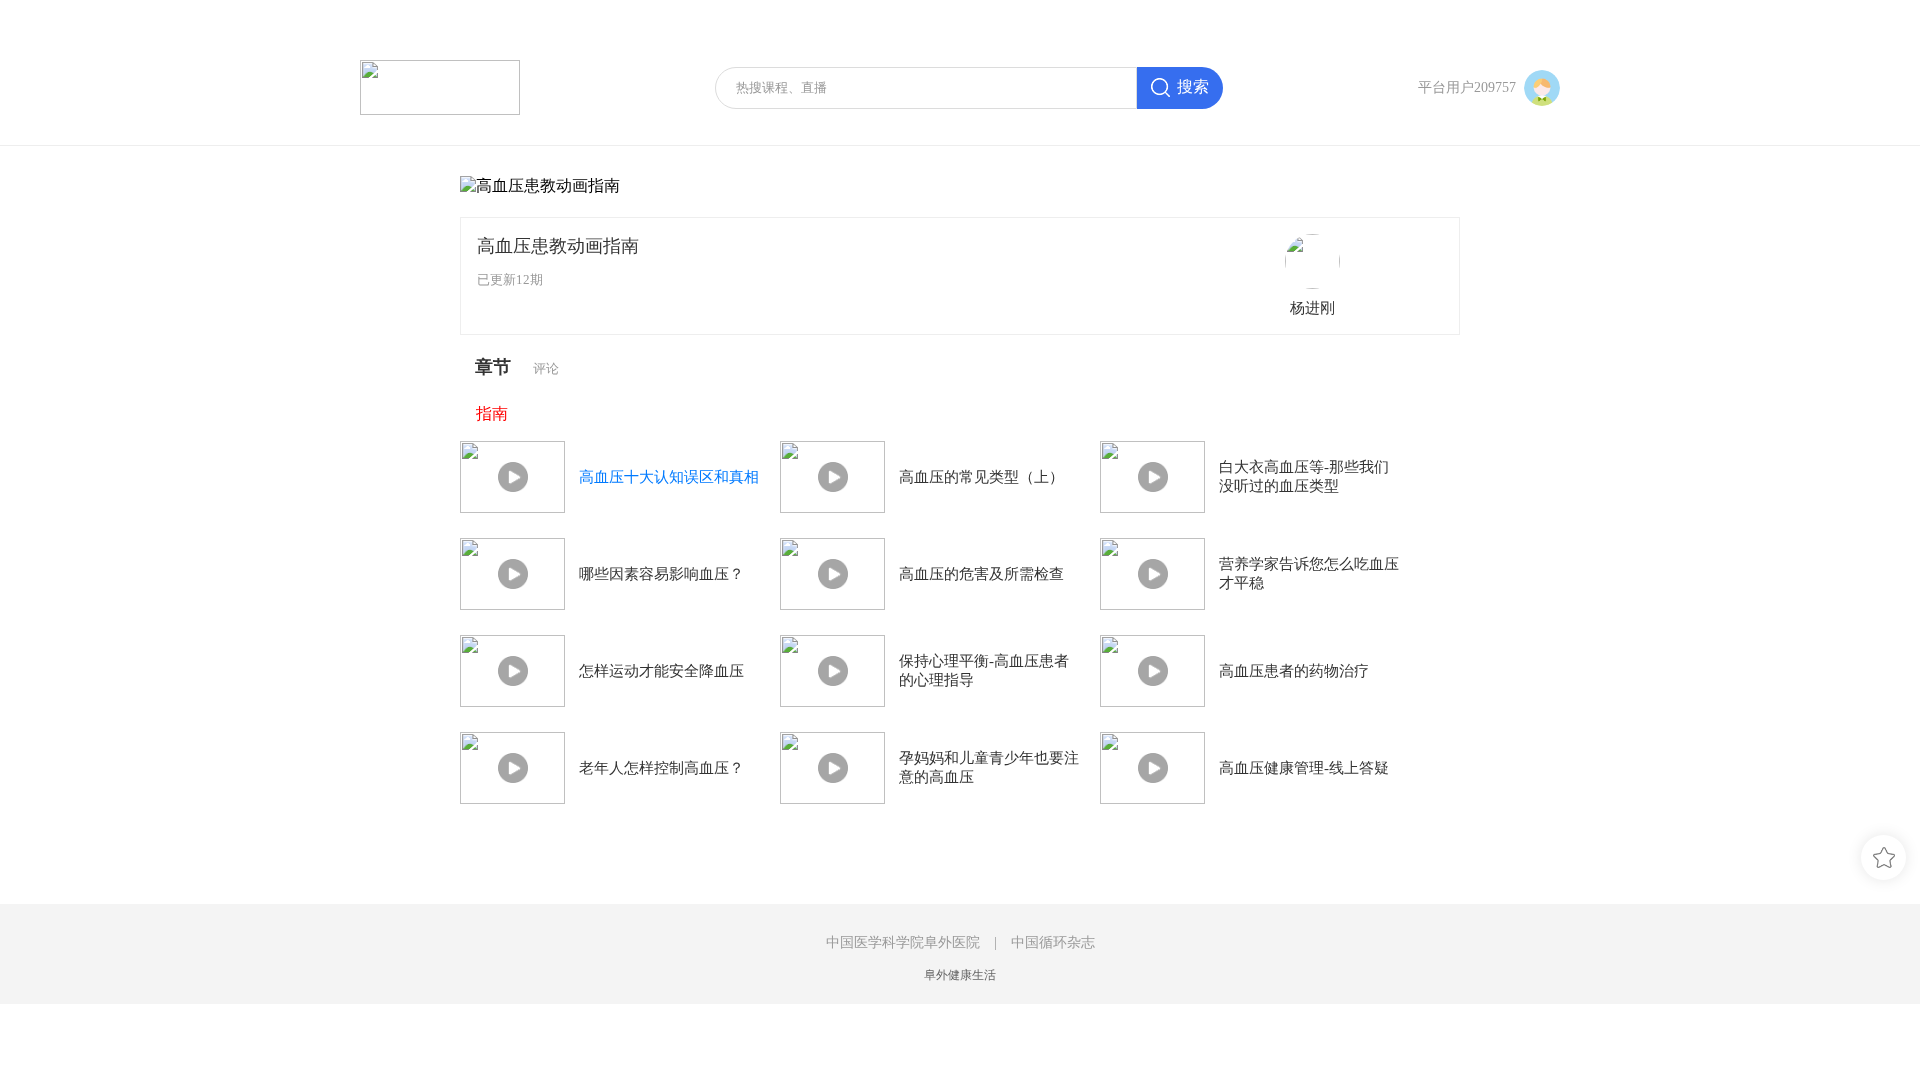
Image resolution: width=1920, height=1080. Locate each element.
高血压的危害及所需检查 (981, 574)
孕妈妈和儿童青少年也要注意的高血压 (989, 767)
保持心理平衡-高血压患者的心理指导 (984, 670)
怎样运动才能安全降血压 (661, 671)
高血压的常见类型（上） (981, 477)
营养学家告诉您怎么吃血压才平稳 (1309, 573)
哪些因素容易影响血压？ (661, 574)
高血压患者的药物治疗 (1294, 671)
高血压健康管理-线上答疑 (1304, 768)
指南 (492, 413)
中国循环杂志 (1053, 942)
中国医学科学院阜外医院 (903, 942)
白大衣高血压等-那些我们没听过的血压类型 (1304, 476)
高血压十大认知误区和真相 (669, 477)
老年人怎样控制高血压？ (661, 768)
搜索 (1193, 86)
